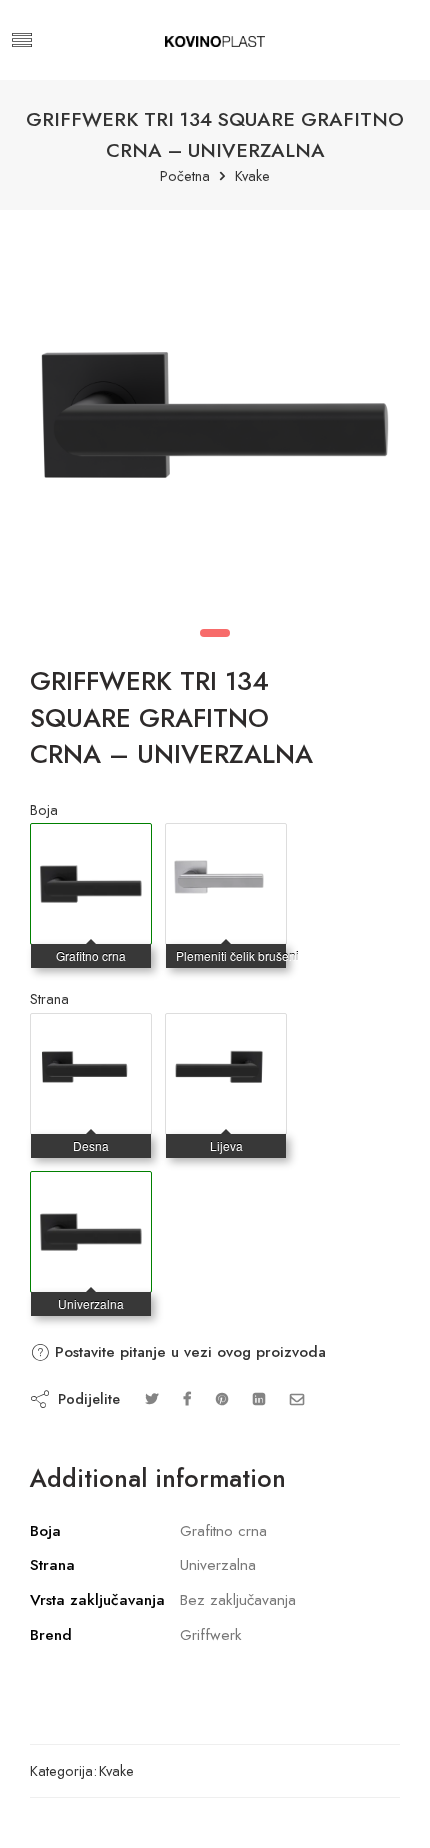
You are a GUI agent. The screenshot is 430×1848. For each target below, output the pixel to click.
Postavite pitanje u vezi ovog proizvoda (188, 1352)
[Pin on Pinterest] (222, 1398)
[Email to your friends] (297, 1398)
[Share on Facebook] (187, 1398)
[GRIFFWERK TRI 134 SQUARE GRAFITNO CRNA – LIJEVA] (226, 1034)
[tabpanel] (215, 420)
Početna (185, 176)
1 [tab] (215, 633)
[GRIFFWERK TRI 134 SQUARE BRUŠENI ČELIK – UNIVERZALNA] (226, 844)
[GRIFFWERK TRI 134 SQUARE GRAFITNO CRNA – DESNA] (91, 1034)
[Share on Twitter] (151, 1398)
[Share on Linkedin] (259, 1398)
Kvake (252, 176)
